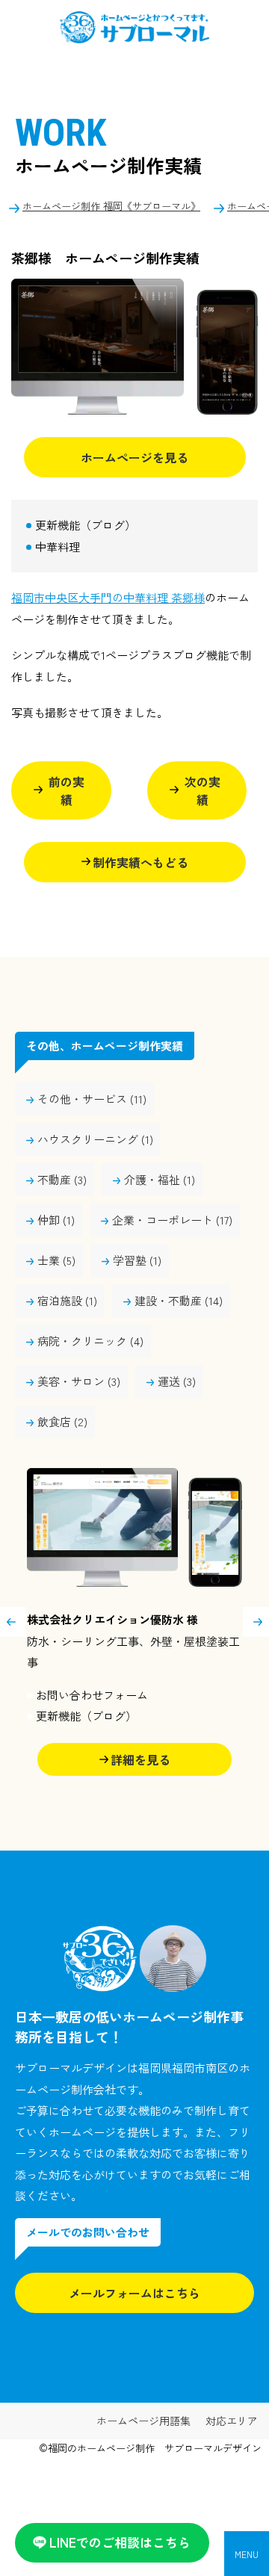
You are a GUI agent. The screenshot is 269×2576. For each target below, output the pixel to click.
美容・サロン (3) (79, 1381)
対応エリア (232, 2421)
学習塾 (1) (137, 1260)
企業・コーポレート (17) (172, 1220)
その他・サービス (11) (92, 1099)
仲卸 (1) (56, 1220)
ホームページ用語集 (143, 2421)
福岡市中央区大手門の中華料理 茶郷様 (108, 597)
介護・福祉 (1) (160, 1179)
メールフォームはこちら (134, 2293)
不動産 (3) (62, 1179)
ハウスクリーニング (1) (95, 1139)
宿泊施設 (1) (67, 1300)
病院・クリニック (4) (90, 1341)
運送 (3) (177, 1381)
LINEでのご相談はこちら (120, 2542)
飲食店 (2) (62, 1421)
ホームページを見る (134, 457)
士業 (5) (56, 1260)
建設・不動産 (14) (179, 1300)
